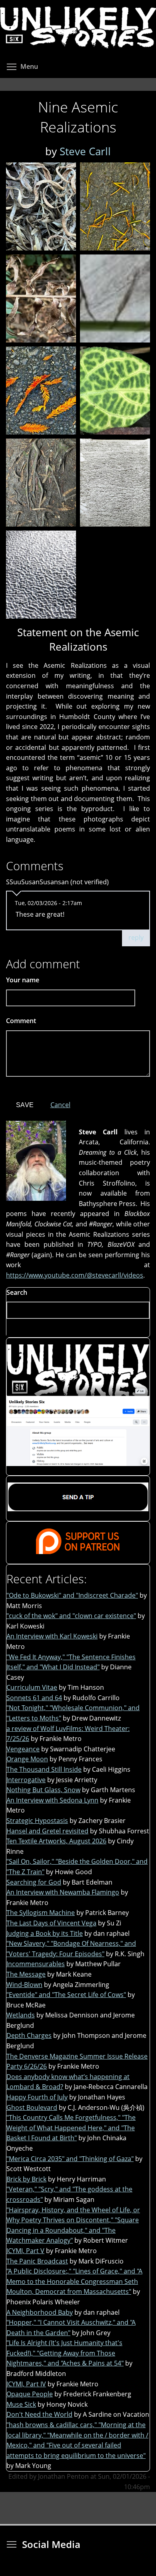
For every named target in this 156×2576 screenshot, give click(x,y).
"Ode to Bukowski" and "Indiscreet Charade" (72, 1595)
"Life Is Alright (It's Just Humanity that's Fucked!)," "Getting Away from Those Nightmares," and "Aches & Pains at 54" (65, 2353)
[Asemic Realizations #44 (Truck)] (115, 483)
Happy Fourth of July (37, 2097)
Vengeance (23, 1749)
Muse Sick (21, 2404)
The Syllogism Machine (41, 1913)
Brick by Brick (26, 2179)
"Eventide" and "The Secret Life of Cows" (66, 1995)
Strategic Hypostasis (37, 1821)
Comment (24, 1021)
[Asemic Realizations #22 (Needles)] (115, 206)
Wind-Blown (24, 1985)
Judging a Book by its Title (45, 1933)
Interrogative (26, 1780)
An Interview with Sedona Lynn (52, 1800)
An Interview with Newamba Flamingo (63, 1892)
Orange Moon (27, 1759)
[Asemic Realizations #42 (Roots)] (41, 483)
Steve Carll (85, 151)
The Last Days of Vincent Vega (51, 1923)
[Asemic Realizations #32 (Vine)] (115, 298)
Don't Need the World (39, 2414)
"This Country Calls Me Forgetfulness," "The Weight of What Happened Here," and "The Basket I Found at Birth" (71, 2128)
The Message (26, 1974)
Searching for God (34, 1882)
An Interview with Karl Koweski (52, 1636)
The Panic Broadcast (37, 2261)
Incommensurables (36, 1964)
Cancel (60, 1105)
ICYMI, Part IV (26, 2384)
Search (17, 1292)
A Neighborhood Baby (40, 2312)
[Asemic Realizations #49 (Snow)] (41, 575)
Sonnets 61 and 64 (34, 1698)
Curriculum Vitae (32, 1687)
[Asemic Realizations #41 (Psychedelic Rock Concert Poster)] (115, 391)
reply (136, 937)
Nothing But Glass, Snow (43, 1790)
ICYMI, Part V (25, 2251)
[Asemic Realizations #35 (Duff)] (41, 391)
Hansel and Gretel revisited (47, 1831)
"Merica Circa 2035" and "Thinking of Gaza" (70, 2159)
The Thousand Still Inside (44, 1769)
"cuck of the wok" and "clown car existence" (71, 1616)
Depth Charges (29, 2035)
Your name (23, 980)
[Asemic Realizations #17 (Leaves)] (41, 206)
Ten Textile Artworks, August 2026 (56, 1841)
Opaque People (30, 2394)
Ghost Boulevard (32, 2107)
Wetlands (21, 2015)
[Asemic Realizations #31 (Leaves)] (41, 298)
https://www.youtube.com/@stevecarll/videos (75, 1275)
